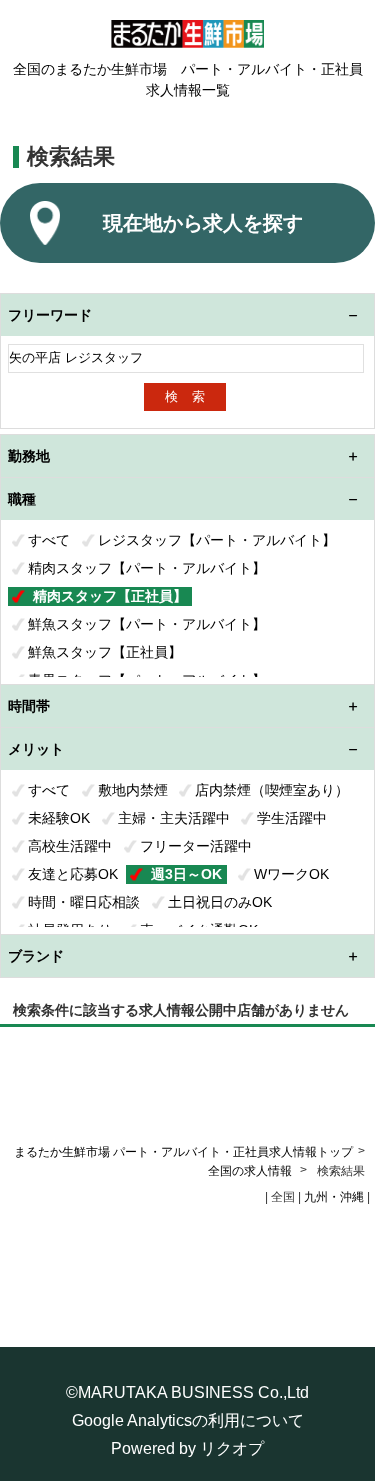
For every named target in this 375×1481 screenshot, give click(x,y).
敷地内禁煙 (133, 790)
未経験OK (59, 818)
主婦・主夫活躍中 (174, 818)
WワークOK (291, 874)
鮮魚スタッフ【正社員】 (105, 652)
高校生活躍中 (70, 846)
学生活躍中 (292, 818)
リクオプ (232, 1448)
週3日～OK (186, 874)
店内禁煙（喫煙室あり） (272, 790)
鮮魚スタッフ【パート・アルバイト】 (147, 624)
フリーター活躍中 (196, 846)
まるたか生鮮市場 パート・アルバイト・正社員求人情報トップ (183, 1152)
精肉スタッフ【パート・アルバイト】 (147, 568)
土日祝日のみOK (220, 902)
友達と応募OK (73, 874)
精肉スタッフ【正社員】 (110, 596)
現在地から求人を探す (203, 223)
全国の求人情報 (251, 1171)
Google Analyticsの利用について (188, 1420)
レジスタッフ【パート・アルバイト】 (217, 540)
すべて (49, 540)
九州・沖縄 (334, 1197)
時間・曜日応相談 (84, 902)
